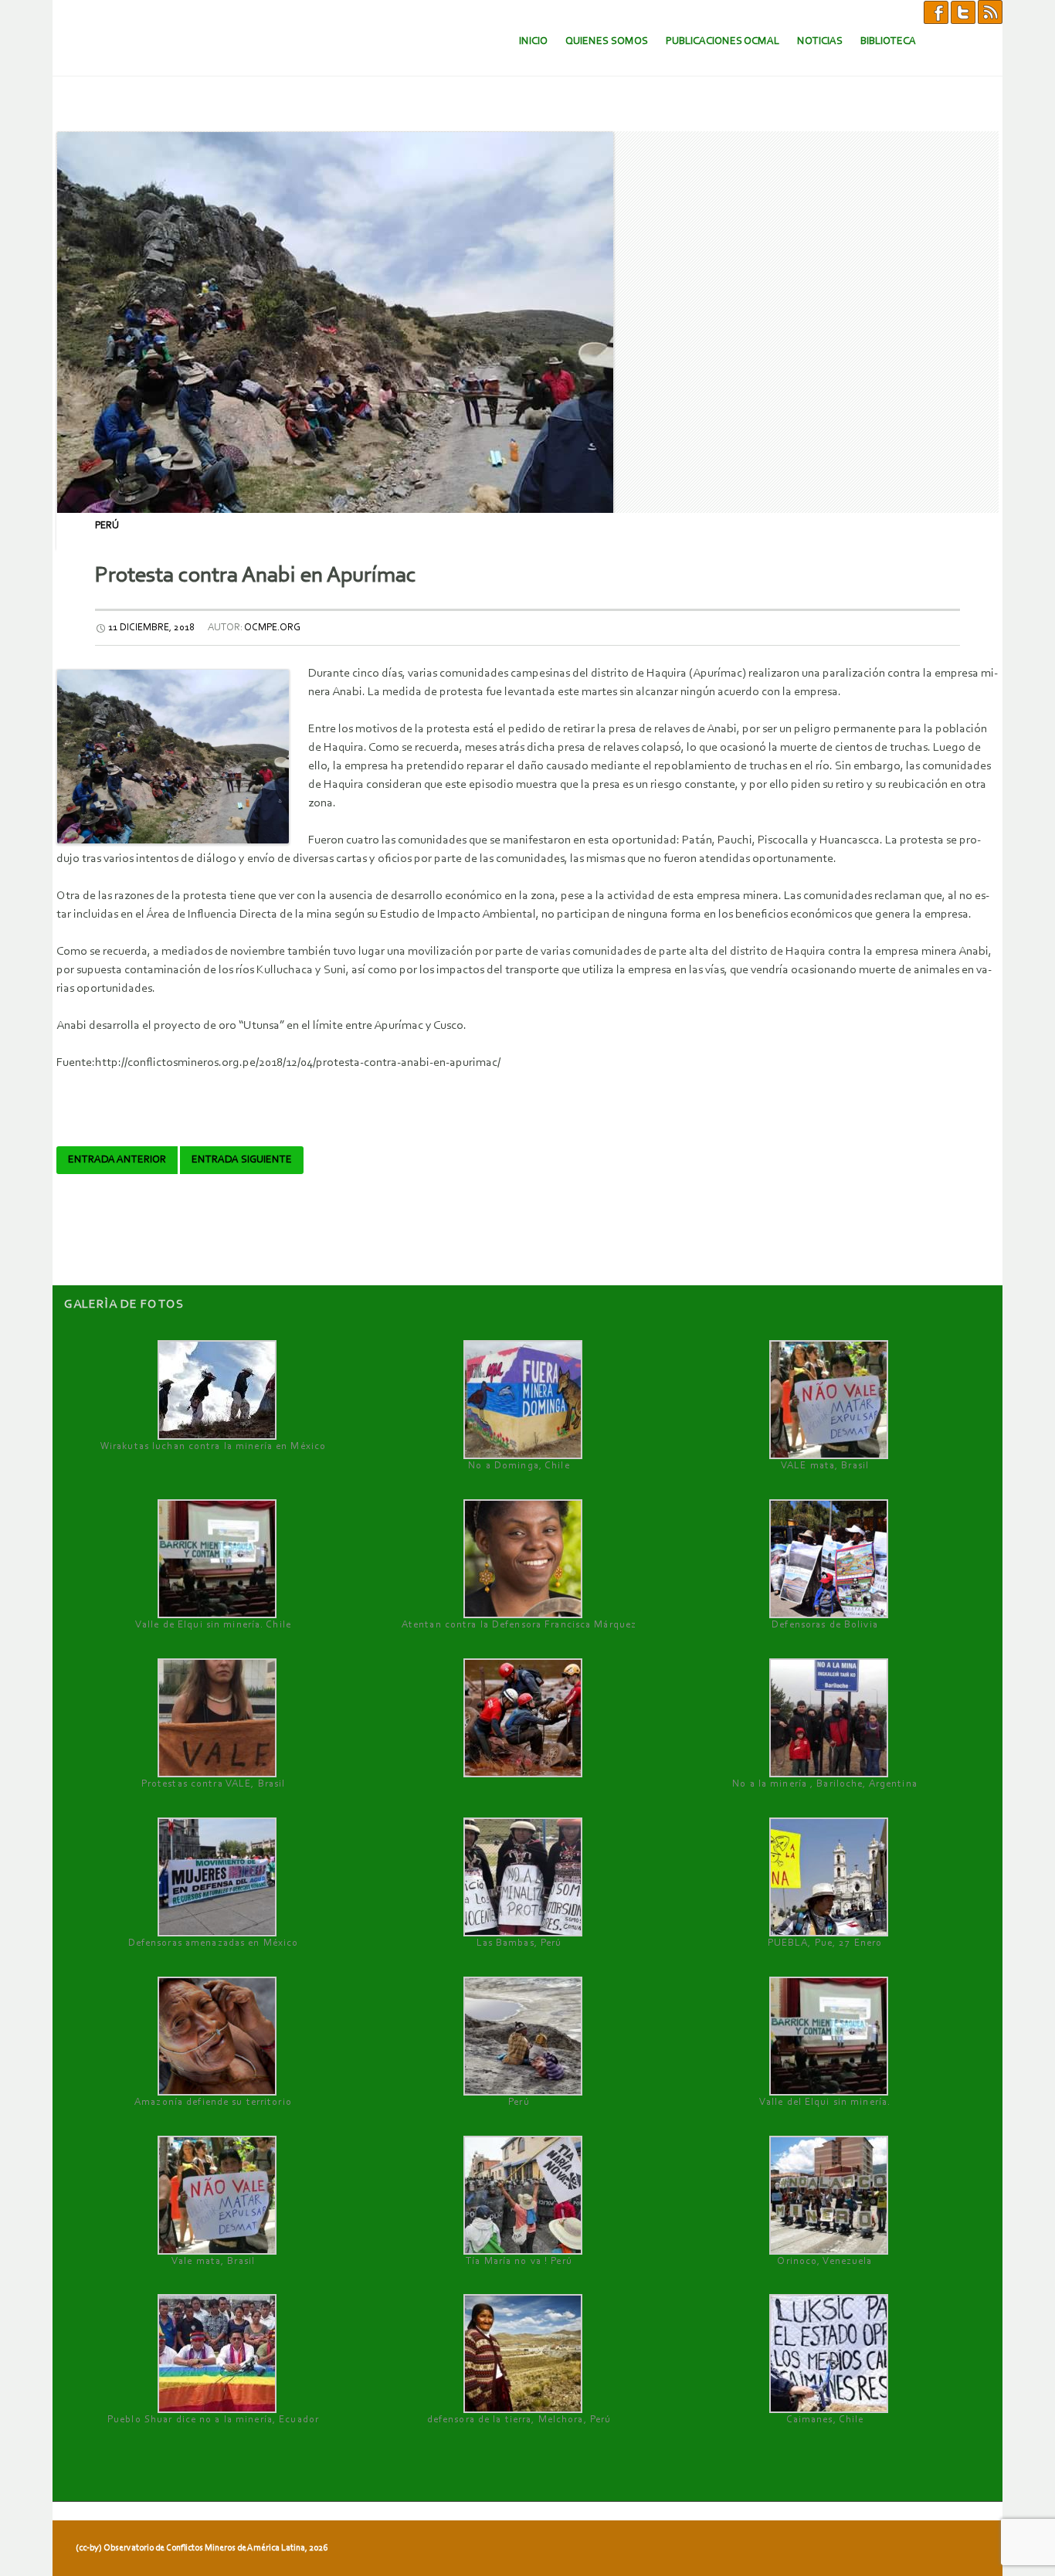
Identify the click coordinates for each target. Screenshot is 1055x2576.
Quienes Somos (607, 41)
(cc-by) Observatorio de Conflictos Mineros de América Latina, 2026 (202, 2548)
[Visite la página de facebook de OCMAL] (936, 12)
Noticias (820, 41)
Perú (107, 526)
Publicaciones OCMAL (723, 41)
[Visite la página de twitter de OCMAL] (963, 12)
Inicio (533, 41)
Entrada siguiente (242, 1160)
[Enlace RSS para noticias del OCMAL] (990, 12)
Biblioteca (888, 41)
